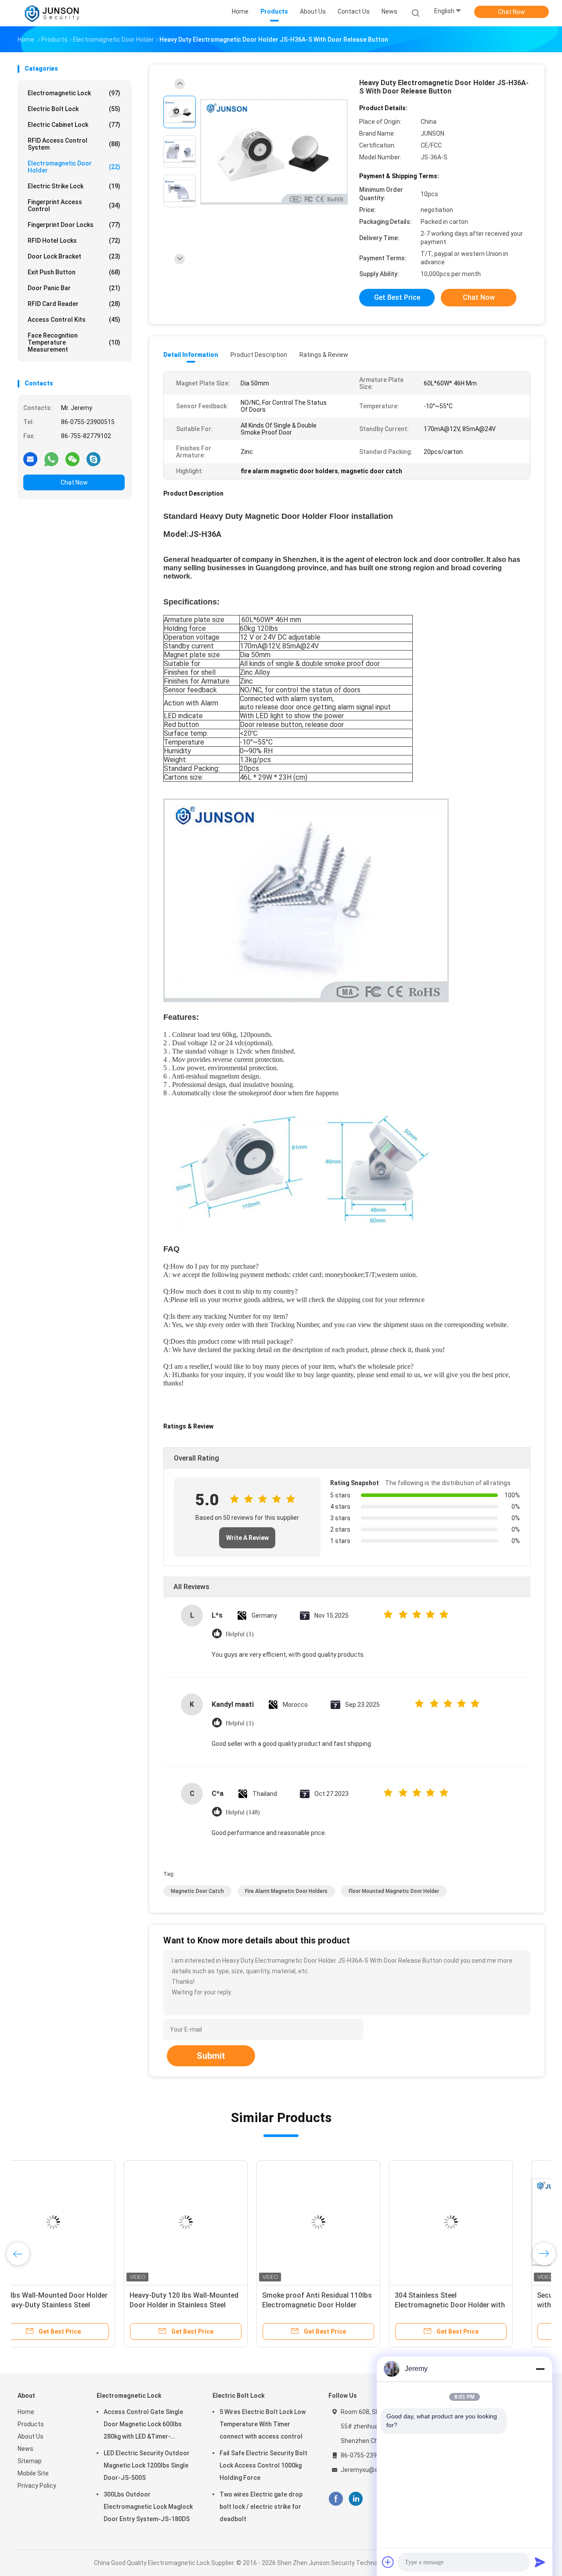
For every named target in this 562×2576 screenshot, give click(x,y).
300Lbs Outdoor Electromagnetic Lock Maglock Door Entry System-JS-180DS (148, 2507)
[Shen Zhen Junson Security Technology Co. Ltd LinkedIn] (356, 2499)
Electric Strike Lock (74, 186)
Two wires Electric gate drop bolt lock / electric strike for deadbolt (261, 2507)
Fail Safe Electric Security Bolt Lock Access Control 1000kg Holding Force (263, 2465)
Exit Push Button (74, 272)
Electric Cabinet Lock (74, 125)
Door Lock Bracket (74, 256)
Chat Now (512, 12)
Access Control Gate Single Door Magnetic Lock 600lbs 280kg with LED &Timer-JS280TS (143, 2425)
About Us (31, 2436)
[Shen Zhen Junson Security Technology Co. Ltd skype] (94, 459)
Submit (211, 2056)
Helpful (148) (243, 1812)
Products (31, 2424)
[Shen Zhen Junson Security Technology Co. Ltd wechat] (72, 459)
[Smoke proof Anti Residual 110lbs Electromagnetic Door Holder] (345, 2222)
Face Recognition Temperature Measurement (74, 342)
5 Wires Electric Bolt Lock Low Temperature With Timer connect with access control (263, 2424)
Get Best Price (397, 297)
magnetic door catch (197, 1891)
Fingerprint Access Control (74, 205)
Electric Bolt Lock (74, 109)
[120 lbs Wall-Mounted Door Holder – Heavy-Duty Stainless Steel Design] (79, 2222)
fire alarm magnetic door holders (286, 1891)
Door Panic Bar (74, 288)
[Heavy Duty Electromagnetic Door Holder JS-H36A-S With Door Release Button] (274, 153)
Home (26, 2412)
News (25, 2449)
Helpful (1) (240, 1634)
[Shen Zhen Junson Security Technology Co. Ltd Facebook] (336, 2499)
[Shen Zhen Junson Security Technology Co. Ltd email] (30, 459)
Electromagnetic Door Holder (74, 167)
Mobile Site (33, 2473)
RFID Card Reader (74, 304)
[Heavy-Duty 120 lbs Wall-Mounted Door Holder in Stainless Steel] (212, 2222)
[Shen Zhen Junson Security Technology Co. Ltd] (52, 13)
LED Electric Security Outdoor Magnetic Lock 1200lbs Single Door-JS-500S (147, 2465)
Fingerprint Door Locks (74, 225)
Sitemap (30, 2461)
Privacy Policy (37, 2486)
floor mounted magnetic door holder (394, 1891)
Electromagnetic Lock (74, 93)
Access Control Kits (74, 320)
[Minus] (540, 2369)
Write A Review (247, 1538)
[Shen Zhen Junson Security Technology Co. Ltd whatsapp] (51, 459)
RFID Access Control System (74, 144)
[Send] (540, 2562)
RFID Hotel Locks (74, 241)
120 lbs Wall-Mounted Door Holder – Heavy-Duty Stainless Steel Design (79, 2305)
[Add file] (388, 2562)
